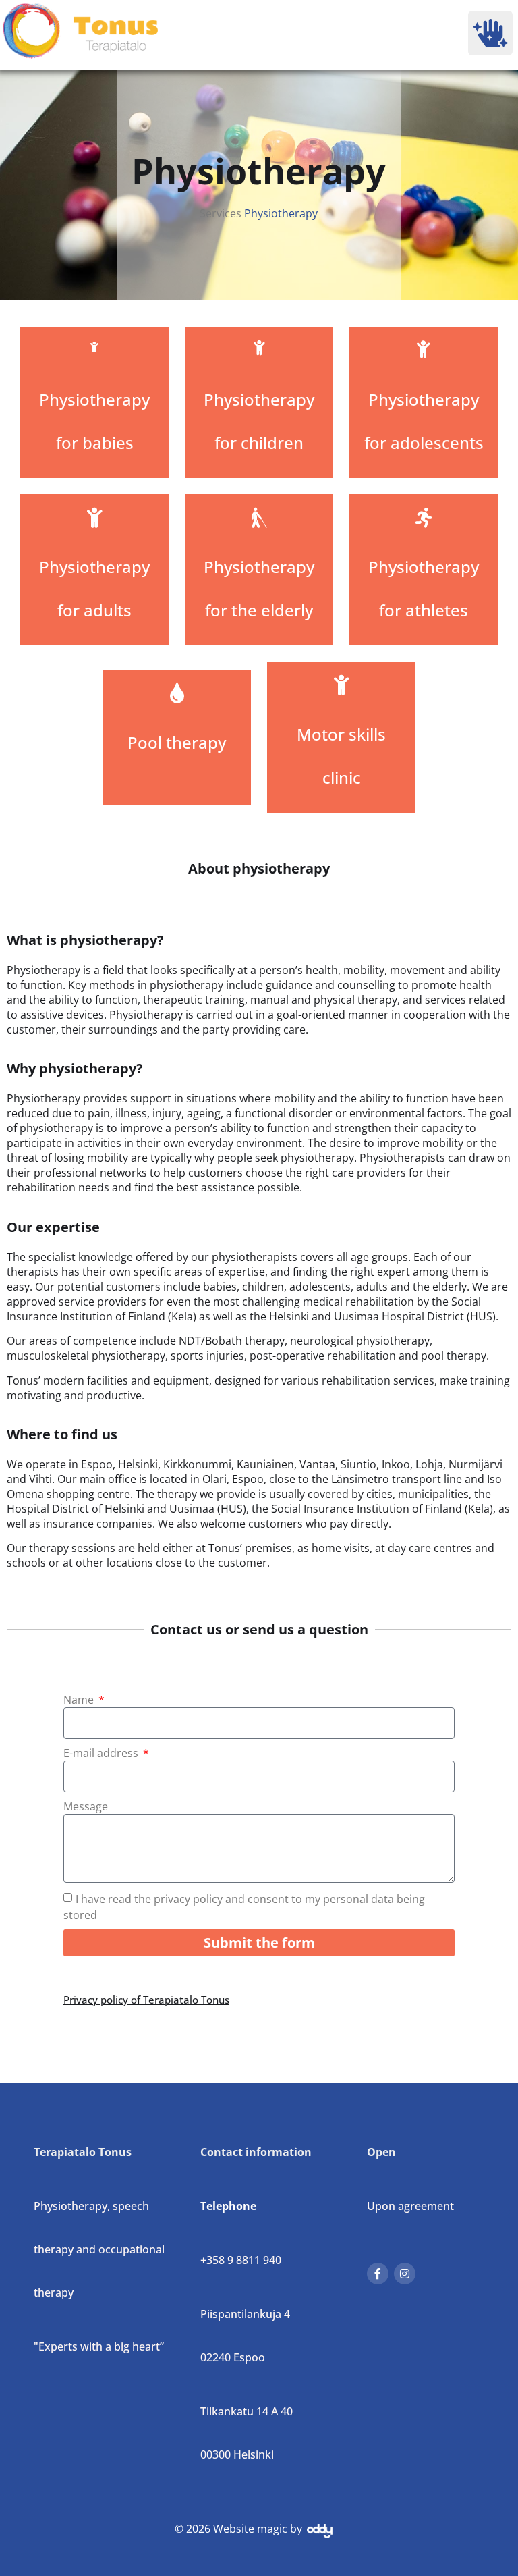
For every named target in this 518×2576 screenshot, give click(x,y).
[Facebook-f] (378, 2274)
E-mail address (102, 1753)
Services (221, 213)
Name (80, 1700)
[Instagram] (405, 2274)
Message (86, 1806)
